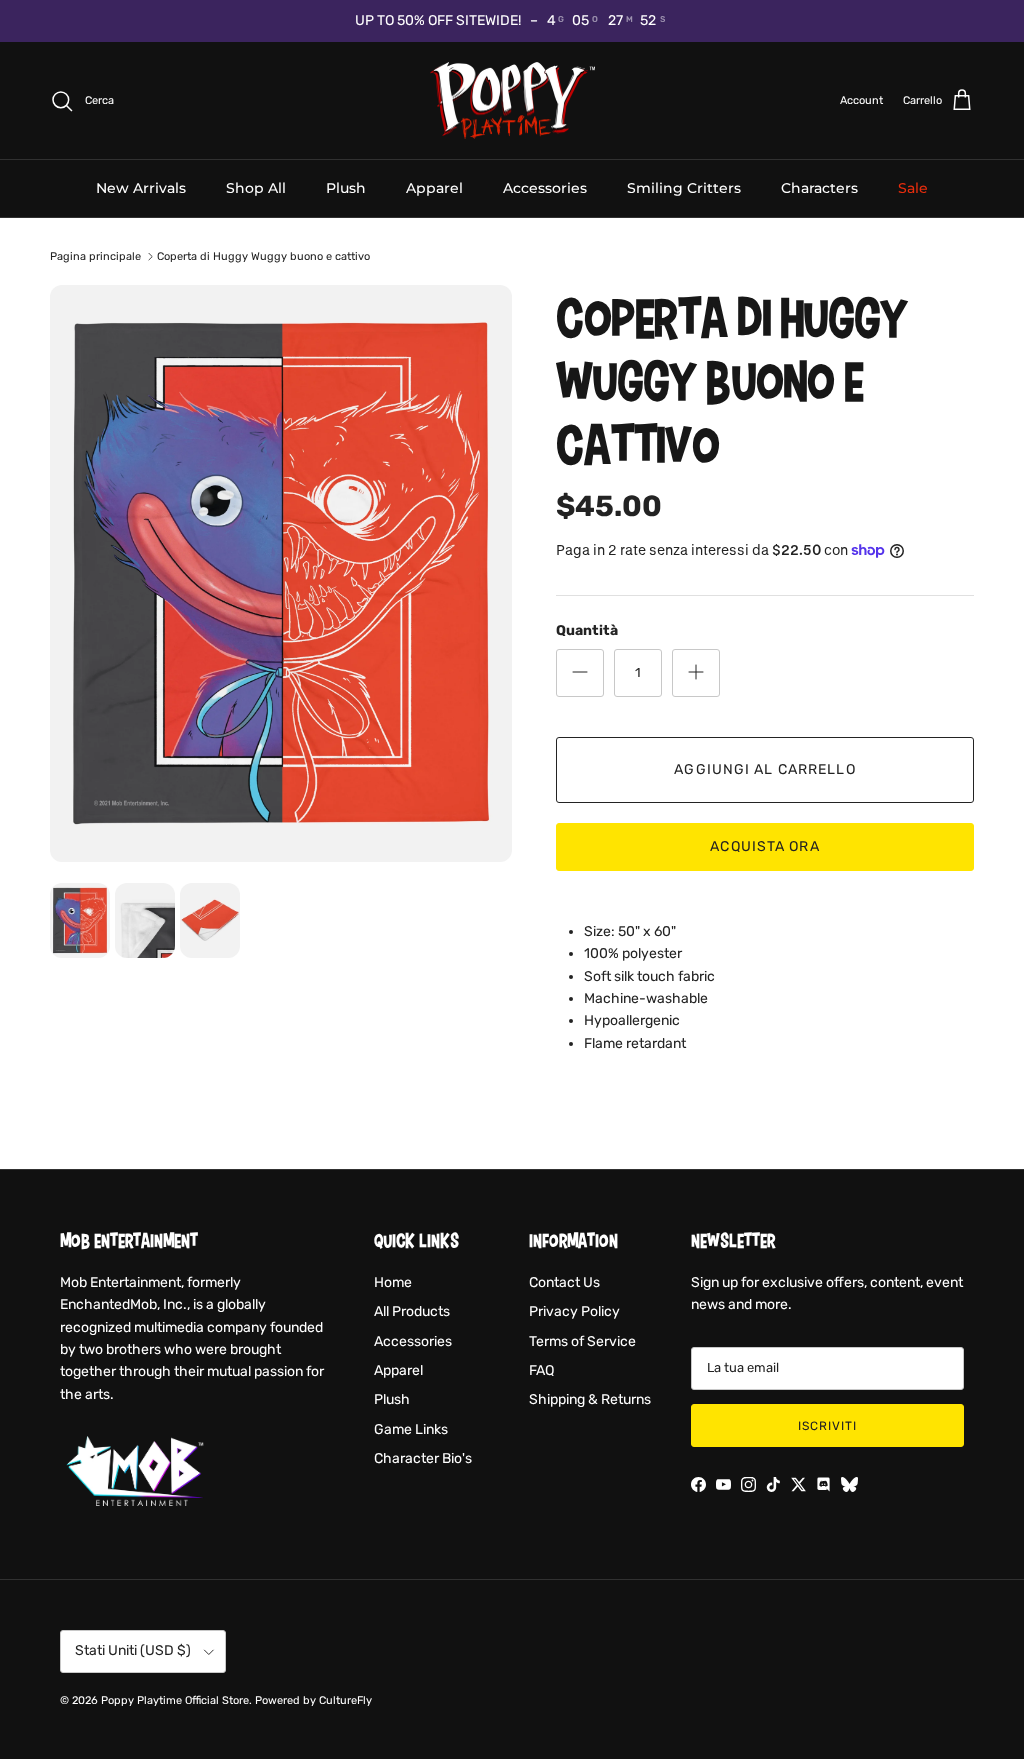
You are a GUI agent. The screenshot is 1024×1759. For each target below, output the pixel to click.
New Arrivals (141, 188)
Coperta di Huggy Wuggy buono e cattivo (263, 256)
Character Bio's (423, 1458)
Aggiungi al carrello (764, 769)
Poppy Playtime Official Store (175, 1700)
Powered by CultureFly (313, 1700)
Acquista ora (764, 846)
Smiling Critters (684, 188)
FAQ (541, 1370)
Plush (346, 188)
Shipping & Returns (590, 1399)
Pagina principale (95, 256)
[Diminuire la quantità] (580, 673)
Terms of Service (582, 1341)
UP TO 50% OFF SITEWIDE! (438, 20)
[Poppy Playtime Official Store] (512, 101)
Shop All (256, 188)
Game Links (411, 1429)
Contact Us (564, 1282)
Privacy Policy (574, 1311)
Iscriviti (827, 1426)
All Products (412, 1311)
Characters (819, 188)
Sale (913, 188)
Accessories (545, 188)
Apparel (434, 188)
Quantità (587, 630)
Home (393, 1282)
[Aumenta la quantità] (696, 673)
